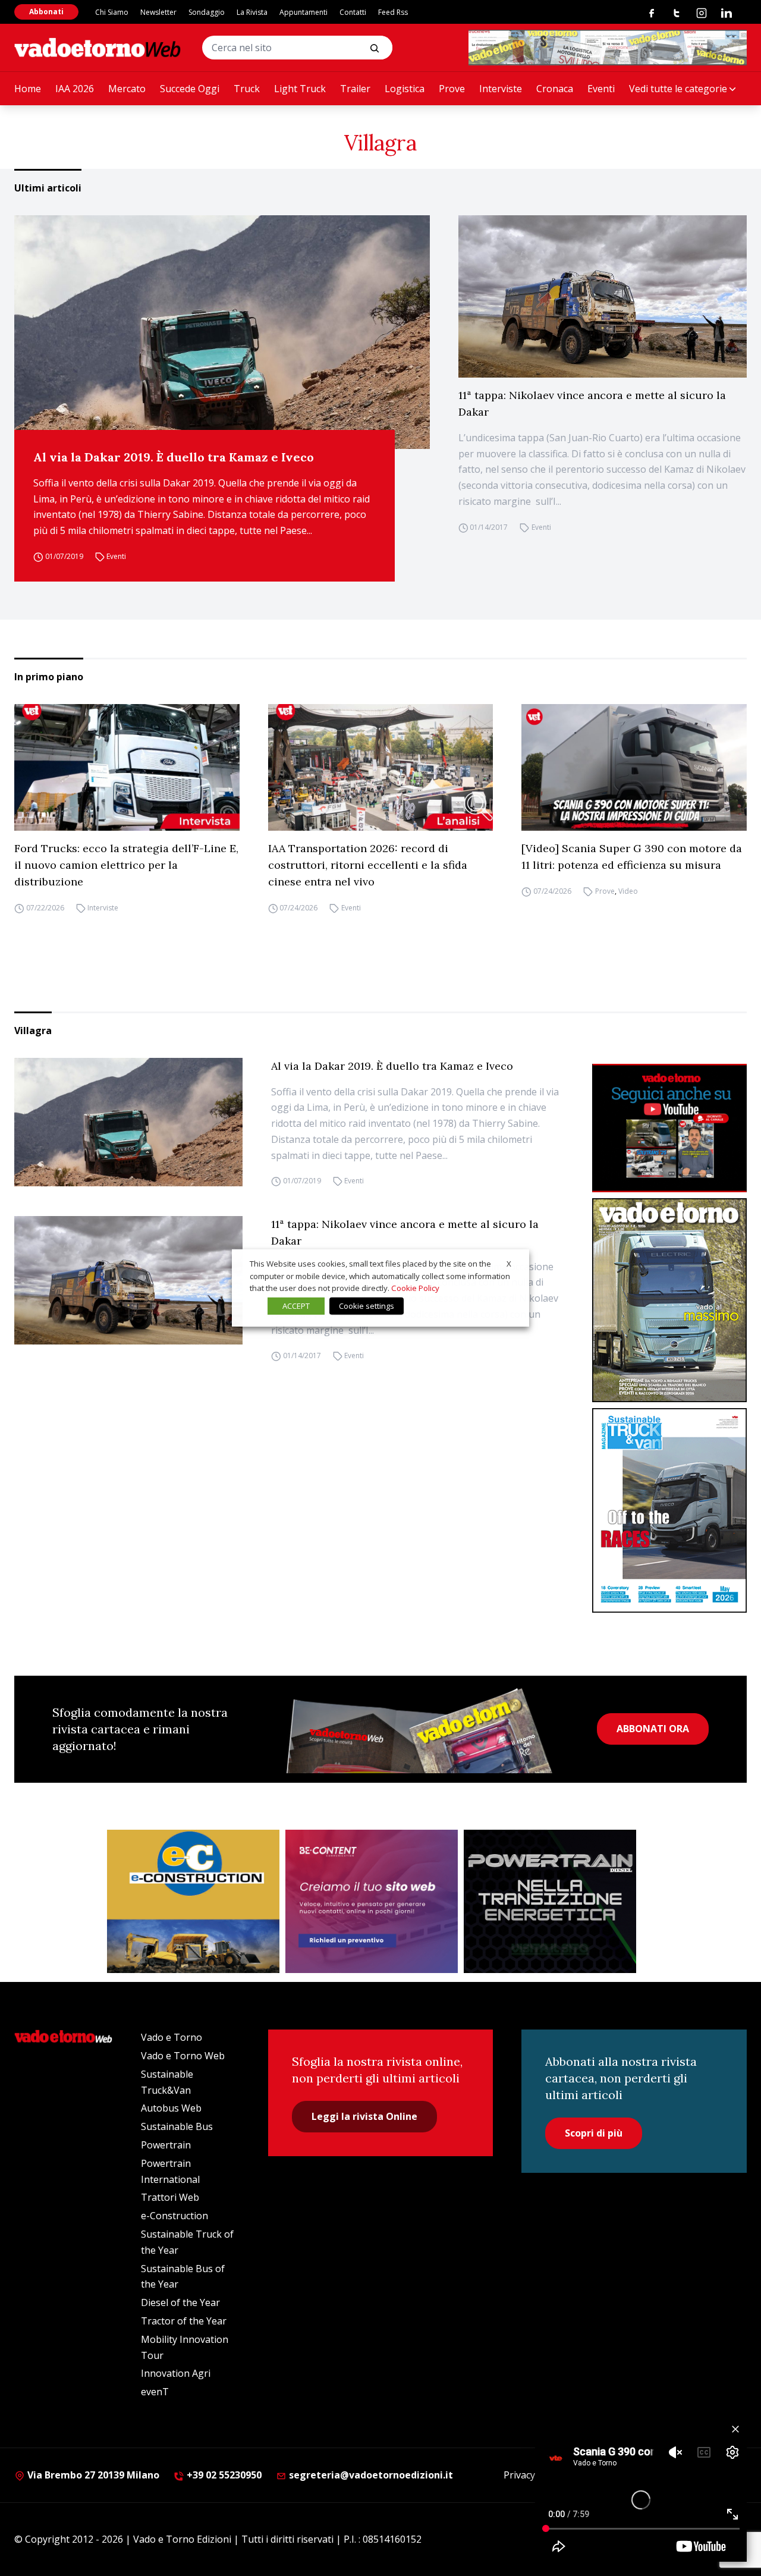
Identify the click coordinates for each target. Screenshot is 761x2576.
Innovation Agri (176, 2373)
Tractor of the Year (184, 2321)
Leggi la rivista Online (364, 2116)
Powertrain (166, 2145)
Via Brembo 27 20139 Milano (92, 2475)
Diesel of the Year (180, 2302)
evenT (155, 2392)
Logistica (405, 89)
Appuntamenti (304, 12)
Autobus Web (171, 2108)
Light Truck (300, 89)
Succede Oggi (190, 89)
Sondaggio (207, 12)
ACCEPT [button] (296, 1306)
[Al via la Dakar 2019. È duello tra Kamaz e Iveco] (222, 332)
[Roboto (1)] (669, 1128)
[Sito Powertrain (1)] (550, 1902)
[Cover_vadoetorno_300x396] (669, 1300)
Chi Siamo (112, 12)
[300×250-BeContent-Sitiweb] (372, 1902)
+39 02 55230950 (223, 2475)
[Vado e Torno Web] (98, 48)
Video (628, 891)
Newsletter (158, 12)
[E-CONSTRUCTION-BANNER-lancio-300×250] (193, 1902)
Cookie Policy (415, 1288)
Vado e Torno (172, 2037)
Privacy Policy (533, 2475)
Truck (247, 89)
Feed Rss (393, 12)
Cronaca (555, 89)
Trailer (355, 89)
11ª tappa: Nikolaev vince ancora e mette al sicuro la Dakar (592, 403)
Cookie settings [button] (367, 1306)
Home (28, 89)
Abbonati (46, 12)
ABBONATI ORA (653, 1729)
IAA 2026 (75, 89)
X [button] (509, 1264)
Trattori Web (170, 2197)
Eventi (601, 89)
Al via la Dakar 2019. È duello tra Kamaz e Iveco (174, 457)
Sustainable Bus (177, 2126)
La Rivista (252, 12)
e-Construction (174, 2216)
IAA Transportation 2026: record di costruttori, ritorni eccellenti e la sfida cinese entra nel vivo (368, 865)
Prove (452, 89)
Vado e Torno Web (183, 2056)
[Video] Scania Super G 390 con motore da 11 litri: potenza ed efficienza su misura (632, 857)
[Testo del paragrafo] (608, 48)
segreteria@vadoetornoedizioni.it (370, 2475)
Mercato (127, 89)
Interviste (501, 89)
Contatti (353, 12)
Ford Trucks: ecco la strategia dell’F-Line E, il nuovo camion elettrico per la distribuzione (126, 865)
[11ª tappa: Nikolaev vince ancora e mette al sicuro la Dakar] (603, 296)
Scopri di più (594, 2133)
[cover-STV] (669, 1510)
